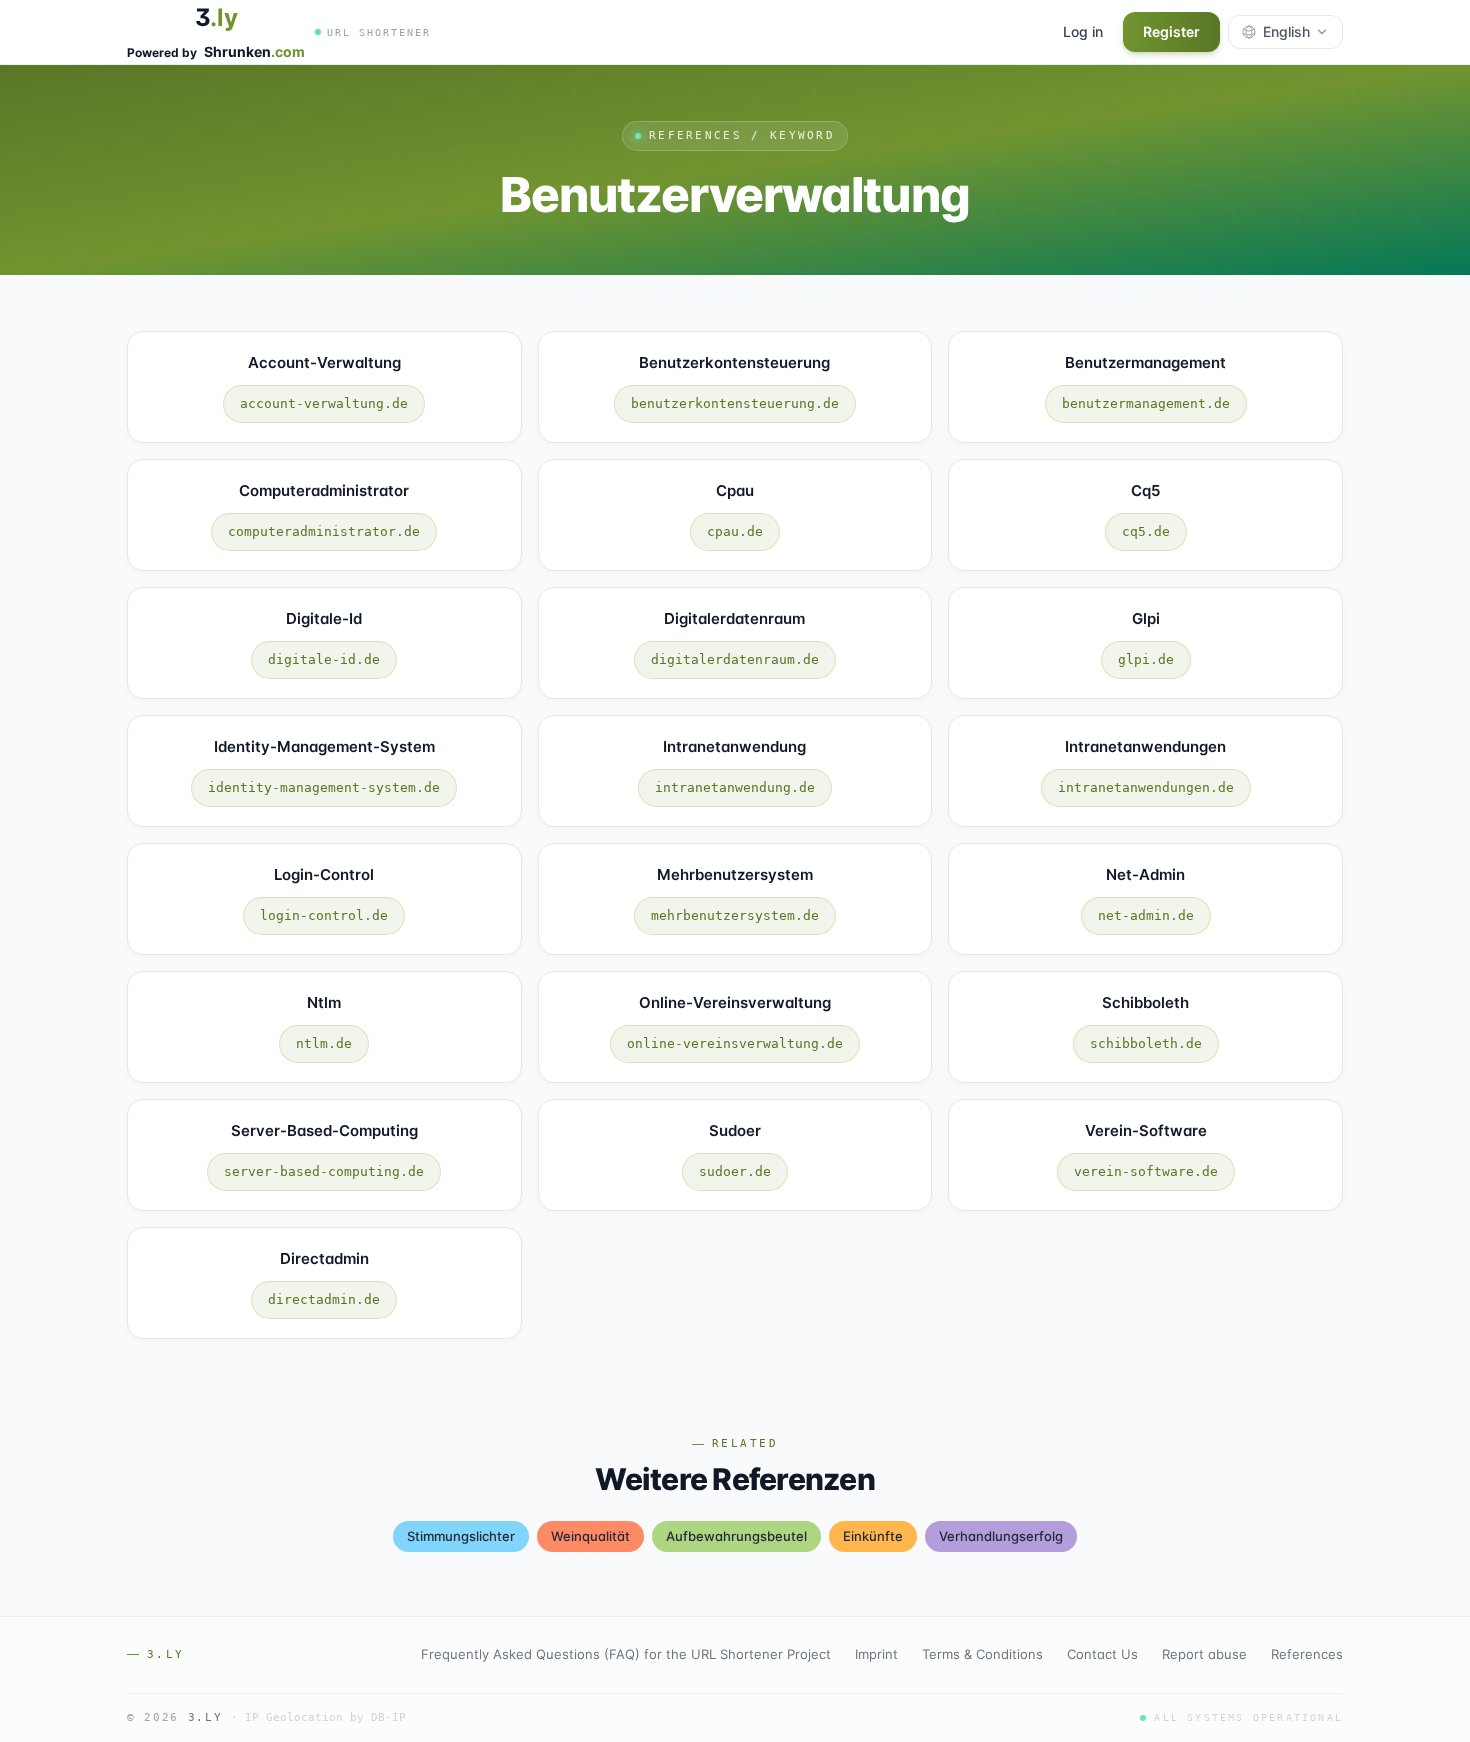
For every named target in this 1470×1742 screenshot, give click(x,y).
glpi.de (1146, 659)
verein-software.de (1146, 1171)
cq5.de (1146, 531)
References (1307, 1654)
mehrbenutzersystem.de (735, 915)
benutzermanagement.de (1146, 403)
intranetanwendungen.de (1146, 787)
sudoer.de (735, 1171)
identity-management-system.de (324, 787)
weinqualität (590, 1536)
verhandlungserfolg (1001, 1536)
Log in (1083, 31)
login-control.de (324, 915)
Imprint (876, 1654)
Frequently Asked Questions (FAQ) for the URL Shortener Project (626, 1654)
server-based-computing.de (324, 1171)
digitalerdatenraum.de (735, 659)
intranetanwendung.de (735, 787)
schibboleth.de (1146, 1043)
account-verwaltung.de (324, 403)
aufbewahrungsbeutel (736, 1536)
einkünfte (873, 1536)
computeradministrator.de (324, 531)
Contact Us (1102, 1654)
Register (1171, 31)
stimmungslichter (461, 1536)
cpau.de (735, 531)
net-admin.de (1146, 915)
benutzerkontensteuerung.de (735, 403)
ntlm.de (324, 1043)
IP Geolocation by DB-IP (325, 1717)
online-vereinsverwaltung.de (735, 1043)
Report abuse (1204, 1654)
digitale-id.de (324, 659)
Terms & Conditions (982, 1654)
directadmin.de (324, 1299)
